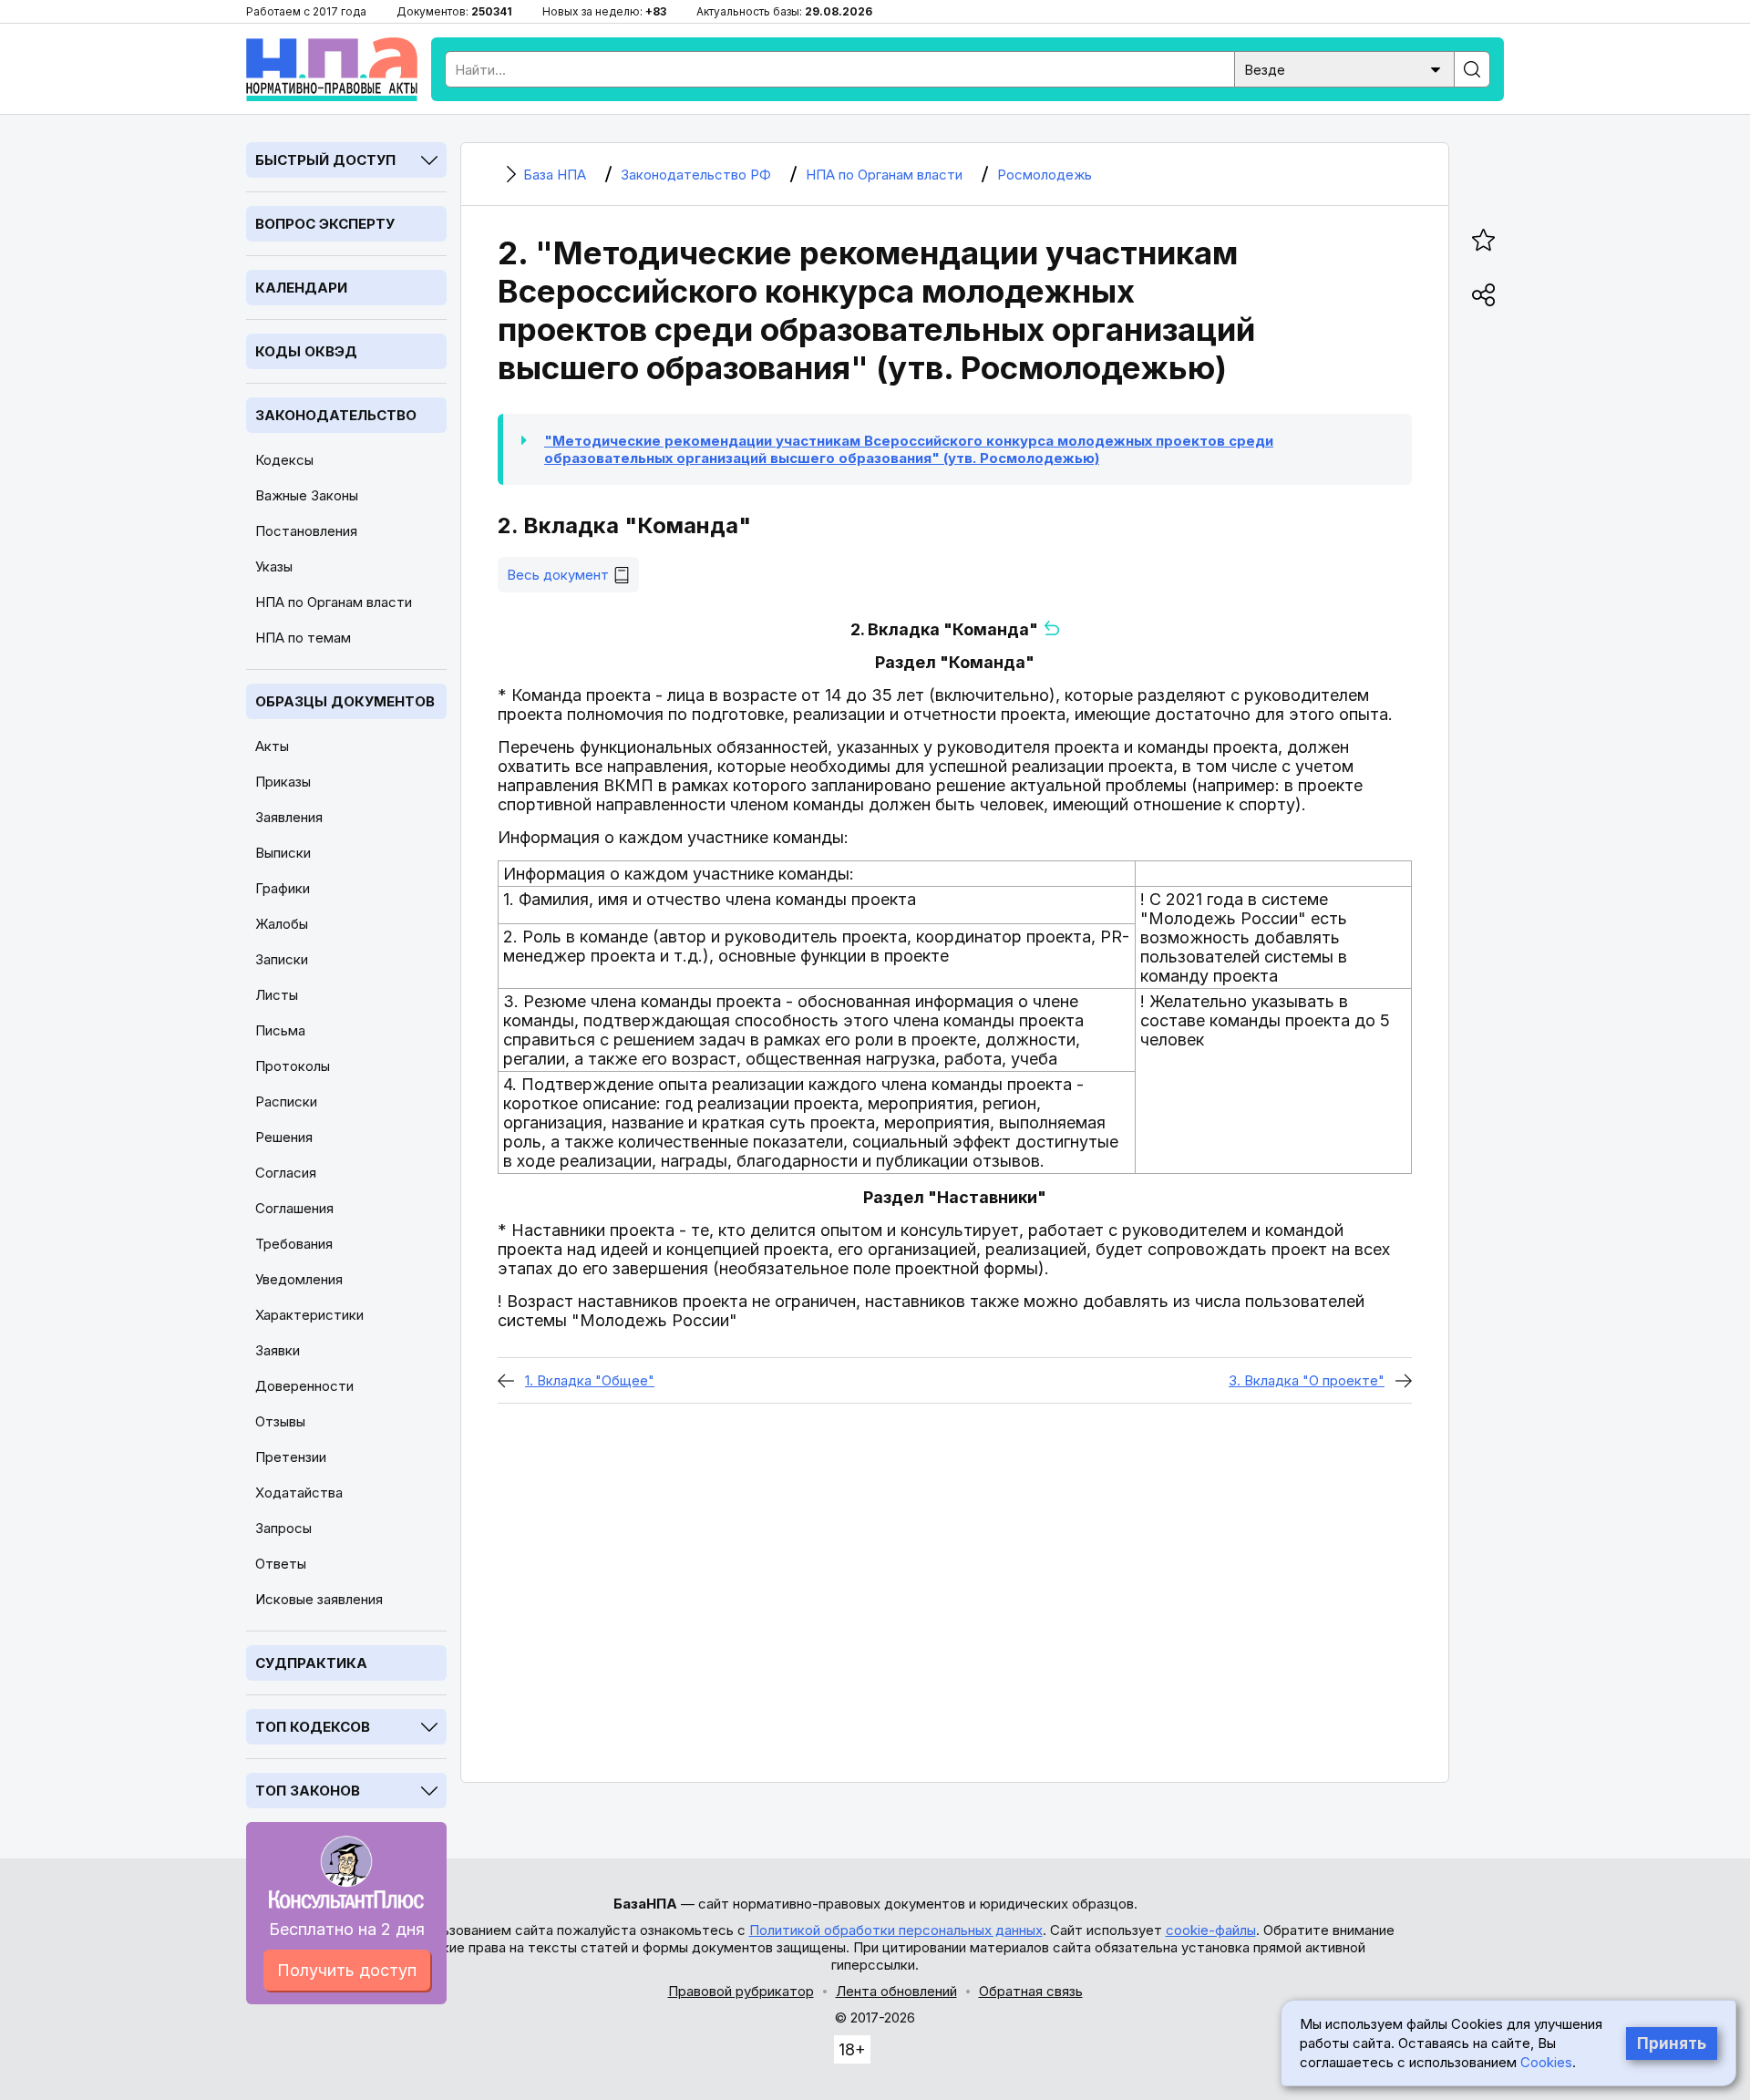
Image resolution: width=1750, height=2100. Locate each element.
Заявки (278, 1350)
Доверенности (304, 1386)
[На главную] (332, 69)
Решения (284, 1137)
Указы (274, 566)
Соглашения (294, 1208)
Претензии (291, 1457)
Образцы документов (345, 701)
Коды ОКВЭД (306, 351)
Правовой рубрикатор (741, 1991)
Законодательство (336, 415)
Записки (282, 959)
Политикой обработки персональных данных (896, 1930)
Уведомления (299, 1279)
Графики (283, 888)
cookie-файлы (1211, 1930)
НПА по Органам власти (334, 602)
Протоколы (293, 1066)
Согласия (286, 1173)
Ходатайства (299, 1493)
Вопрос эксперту (325, 224)
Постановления (306, 531)
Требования (294, 1244)
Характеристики (309, 1315)
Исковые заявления (319, 1599)
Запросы (283, 1528)
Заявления (289, 817)
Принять (1672, 2043)
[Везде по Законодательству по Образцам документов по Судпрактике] (1344, 68)
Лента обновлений (896, 1991)
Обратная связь (1031, 1991)
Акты (272, 746)
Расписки (286, 1101)
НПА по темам (303, 638)
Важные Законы (307, 495)
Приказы (283, 782)
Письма (280, 1030)
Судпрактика (311, 1663)
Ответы (281, 1564)
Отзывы (280, 1421)
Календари (301, 288)
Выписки (283, 853)
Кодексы (284, 460)
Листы (277, 995)
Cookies (1546, 2062)
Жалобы (282, 924)
